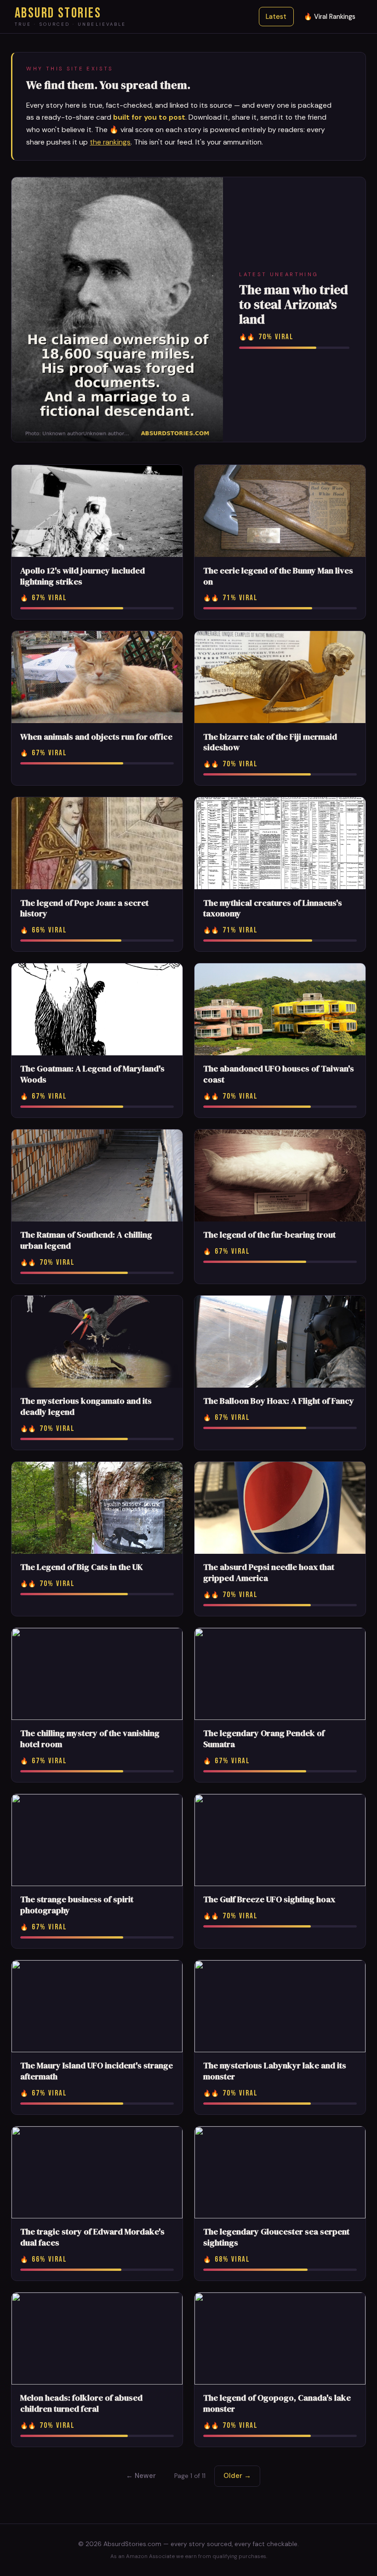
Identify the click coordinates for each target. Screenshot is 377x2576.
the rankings (110, 142)
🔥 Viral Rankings (330, 17)
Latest (276, 17)
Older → (237, 2476)
